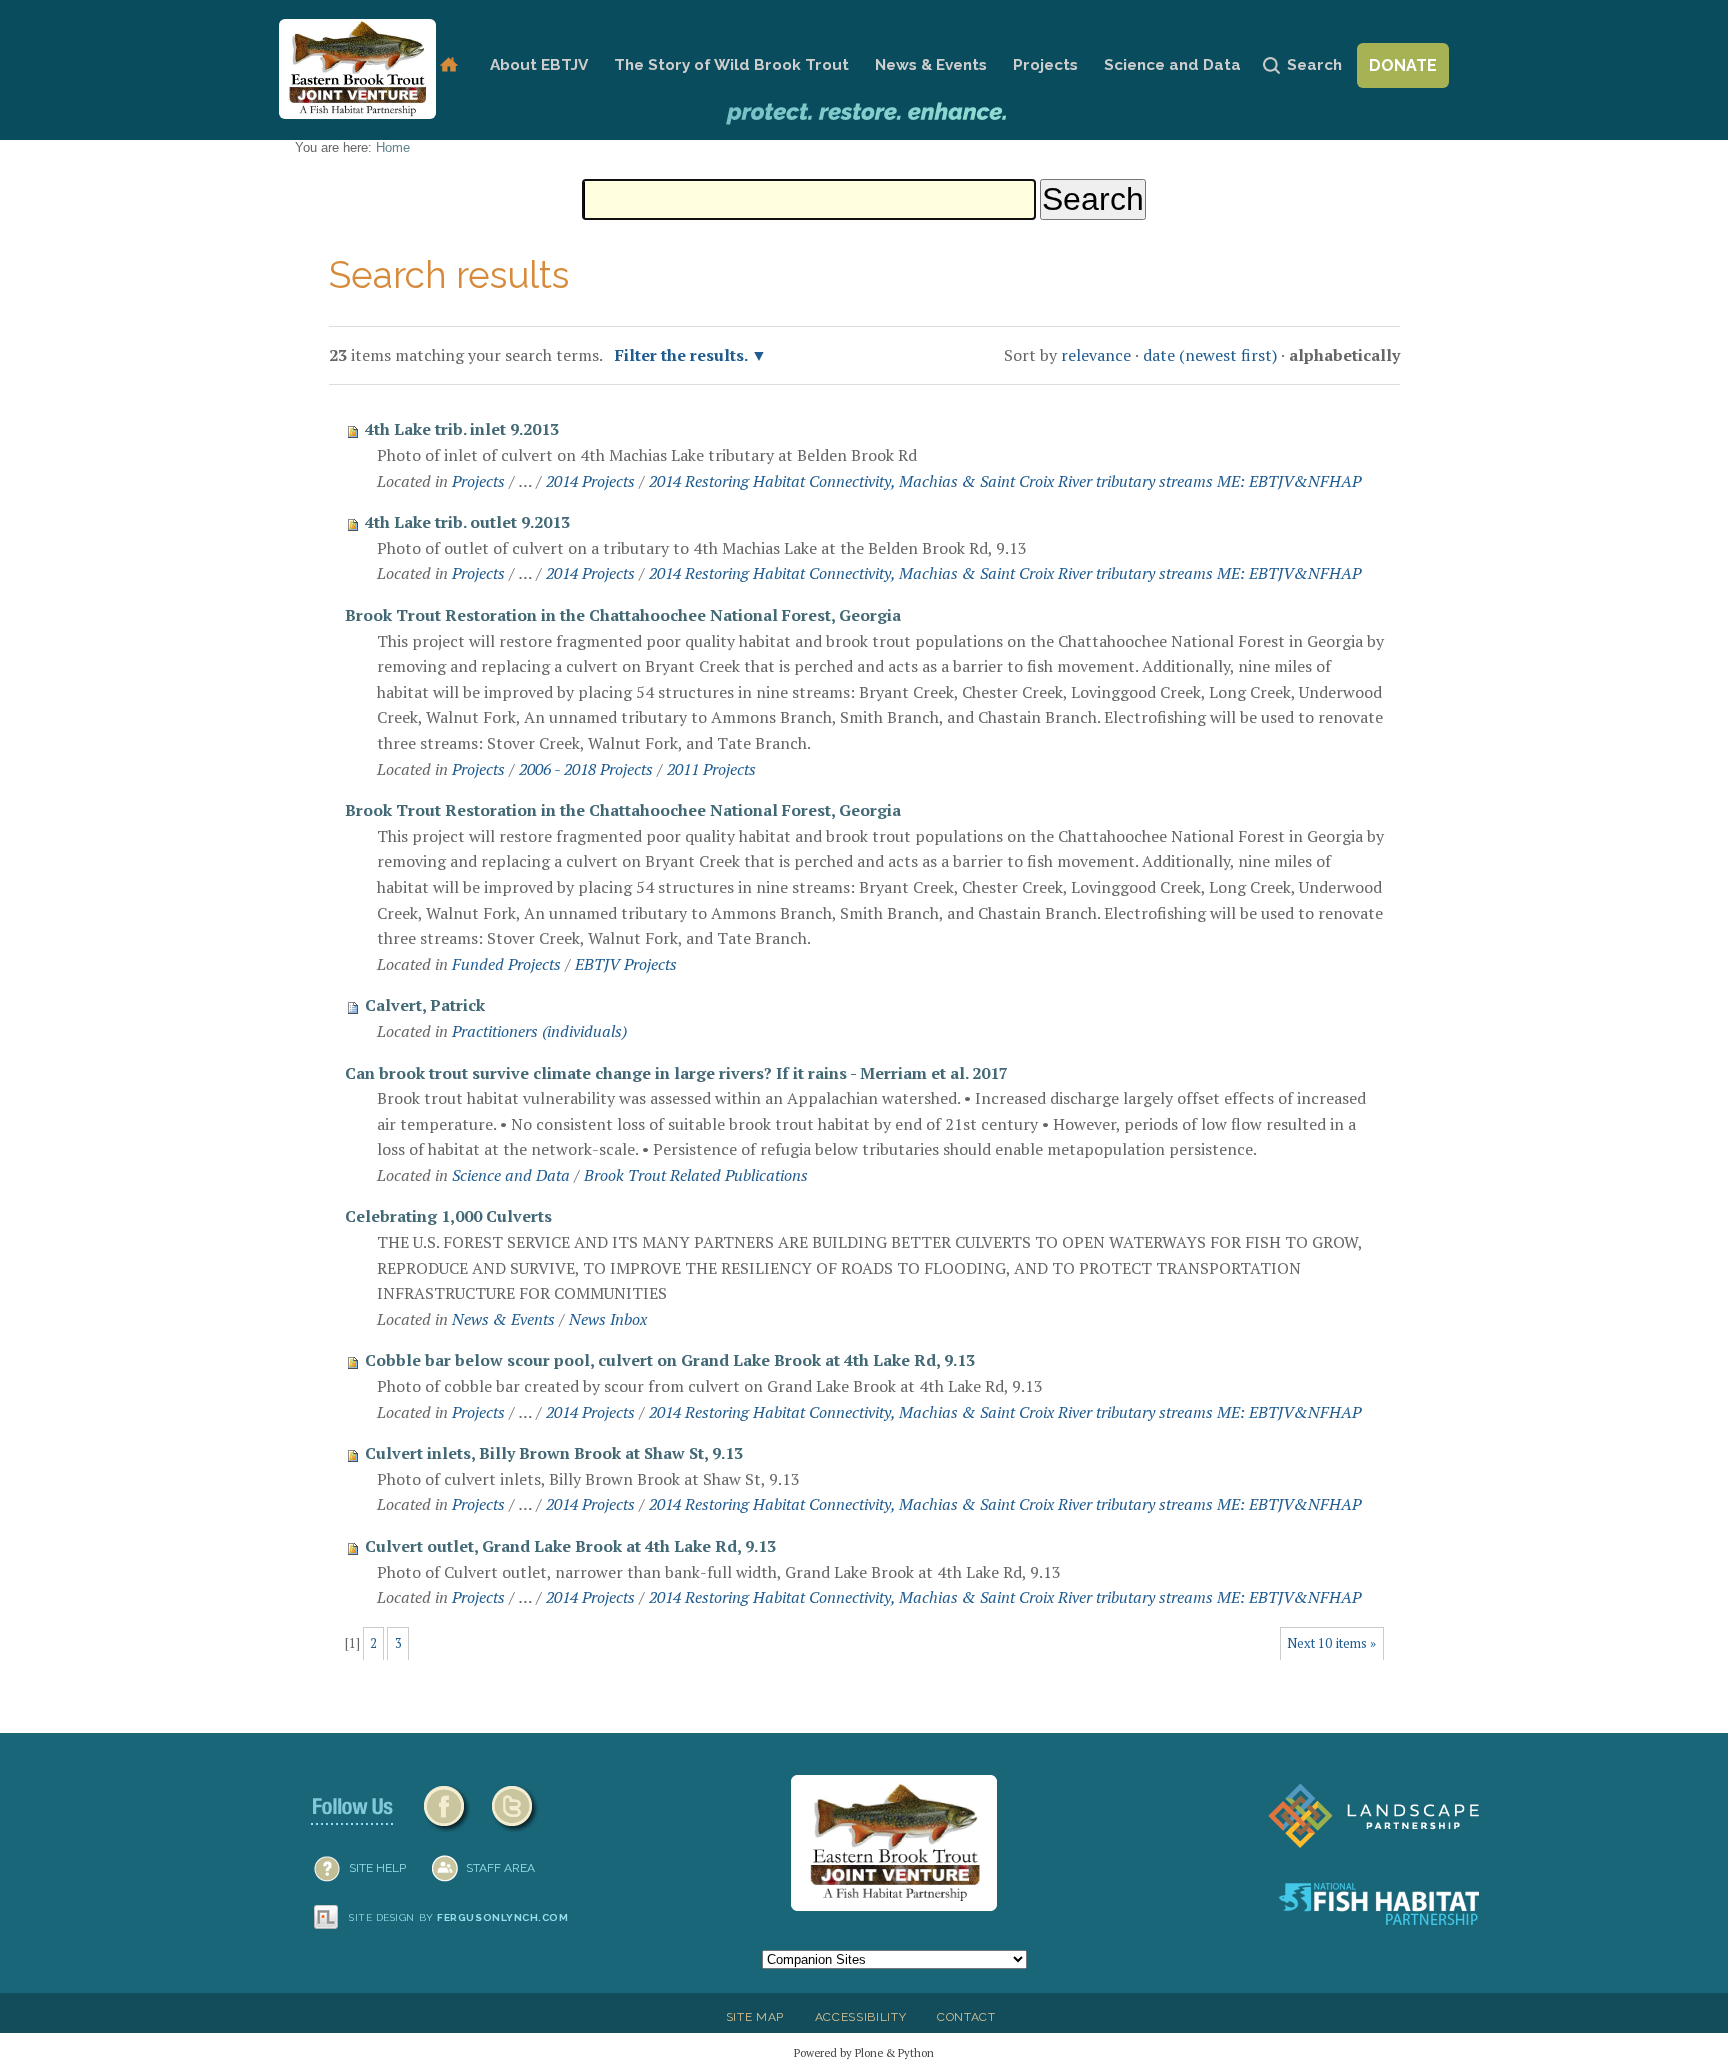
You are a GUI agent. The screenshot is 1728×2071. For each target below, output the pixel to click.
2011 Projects (711, 769)
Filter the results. (683, 355)
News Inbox (608, 1319)
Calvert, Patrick (425, 1005)
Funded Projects (506, 964)
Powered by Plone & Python (864, 2052)
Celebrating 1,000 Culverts (448, 1216)
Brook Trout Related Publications (696, 1175)
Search (1314, 65)
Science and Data (1172, 65)
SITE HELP (377, 1868)
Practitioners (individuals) (539, 1031)
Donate (1403, 65)
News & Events (931, 65)
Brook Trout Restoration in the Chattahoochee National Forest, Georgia (623, 615)
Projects (1045, 65)
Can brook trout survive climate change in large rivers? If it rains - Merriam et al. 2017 (676, 1073)
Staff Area (500, 1868)
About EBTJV (539, 65)
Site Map (755, 2017)
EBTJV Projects (626, 964)
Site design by (459, 1917)
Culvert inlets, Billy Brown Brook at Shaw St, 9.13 (554, 1453)
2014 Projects (590, 481)
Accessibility (861, 2017)
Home (448, 65)
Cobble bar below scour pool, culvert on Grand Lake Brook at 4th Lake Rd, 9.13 (670, 1360)
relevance (1096, 355)
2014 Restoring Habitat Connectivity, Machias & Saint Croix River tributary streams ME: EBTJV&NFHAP (1005, 481)
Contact (966, 2017)
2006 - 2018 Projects (586, 769)
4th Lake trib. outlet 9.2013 (467, 522)
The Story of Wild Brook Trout (731, 65)
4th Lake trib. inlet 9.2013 (462, 429)
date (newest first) (1210, 355)
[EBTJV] (357, 69)
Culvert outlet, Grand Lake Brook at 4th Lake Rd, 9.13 (570, 1546)
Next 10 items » (1331, 1643)
